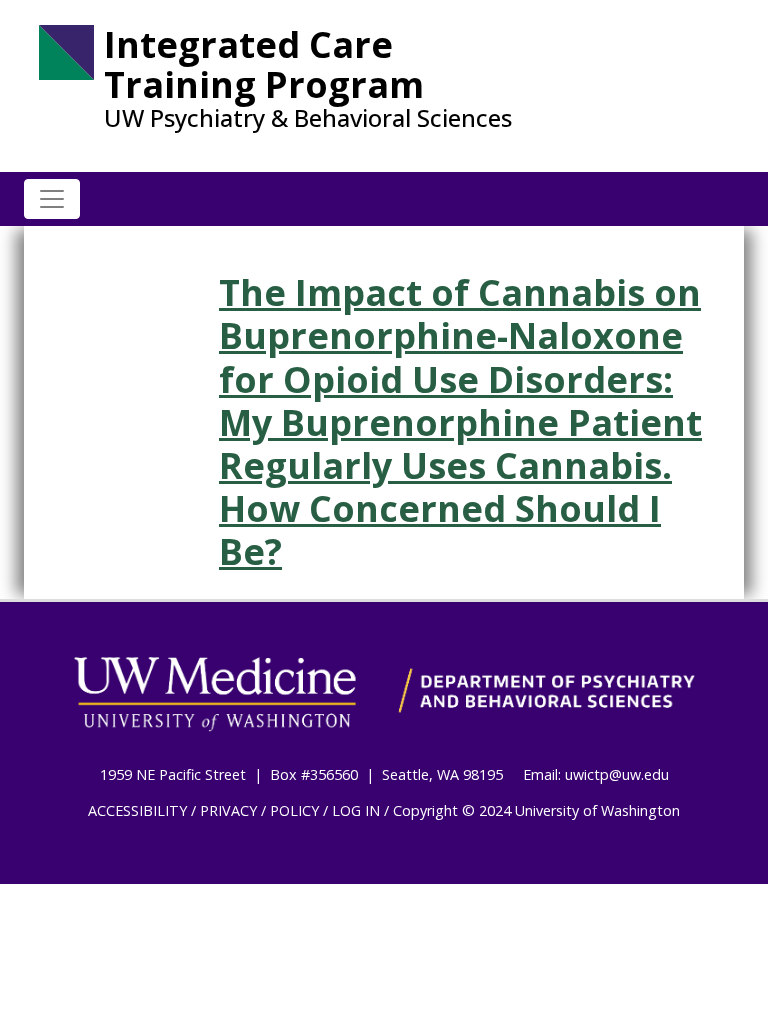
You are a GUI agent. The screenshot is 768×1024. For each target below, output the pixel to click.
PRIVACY (228, 810)
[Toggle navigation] (52, 199)
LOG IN (356, 810)
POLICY (294, 810)
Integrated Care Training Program (264, 64)
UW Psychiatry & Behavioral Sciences (308, 118)
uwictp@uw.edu (617, 774)
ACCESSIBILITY (137, 810)
